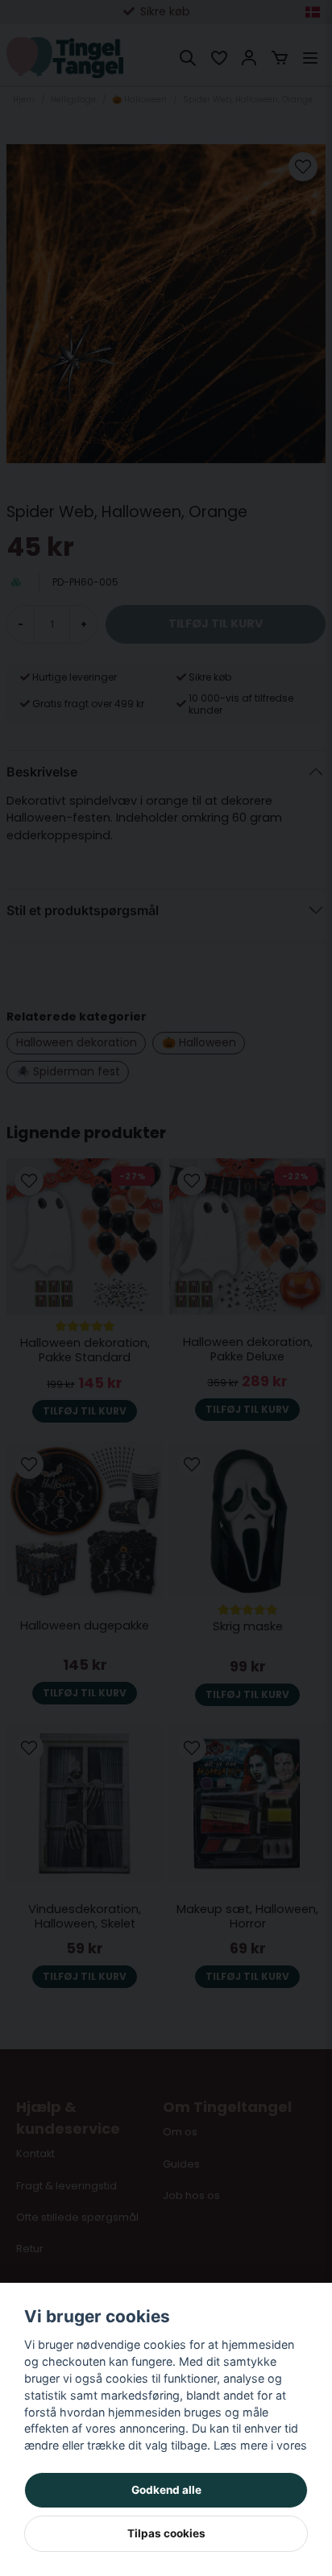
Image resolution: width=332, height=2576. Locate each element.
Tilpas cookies (166, 2533)
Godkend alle (166, 2490)
